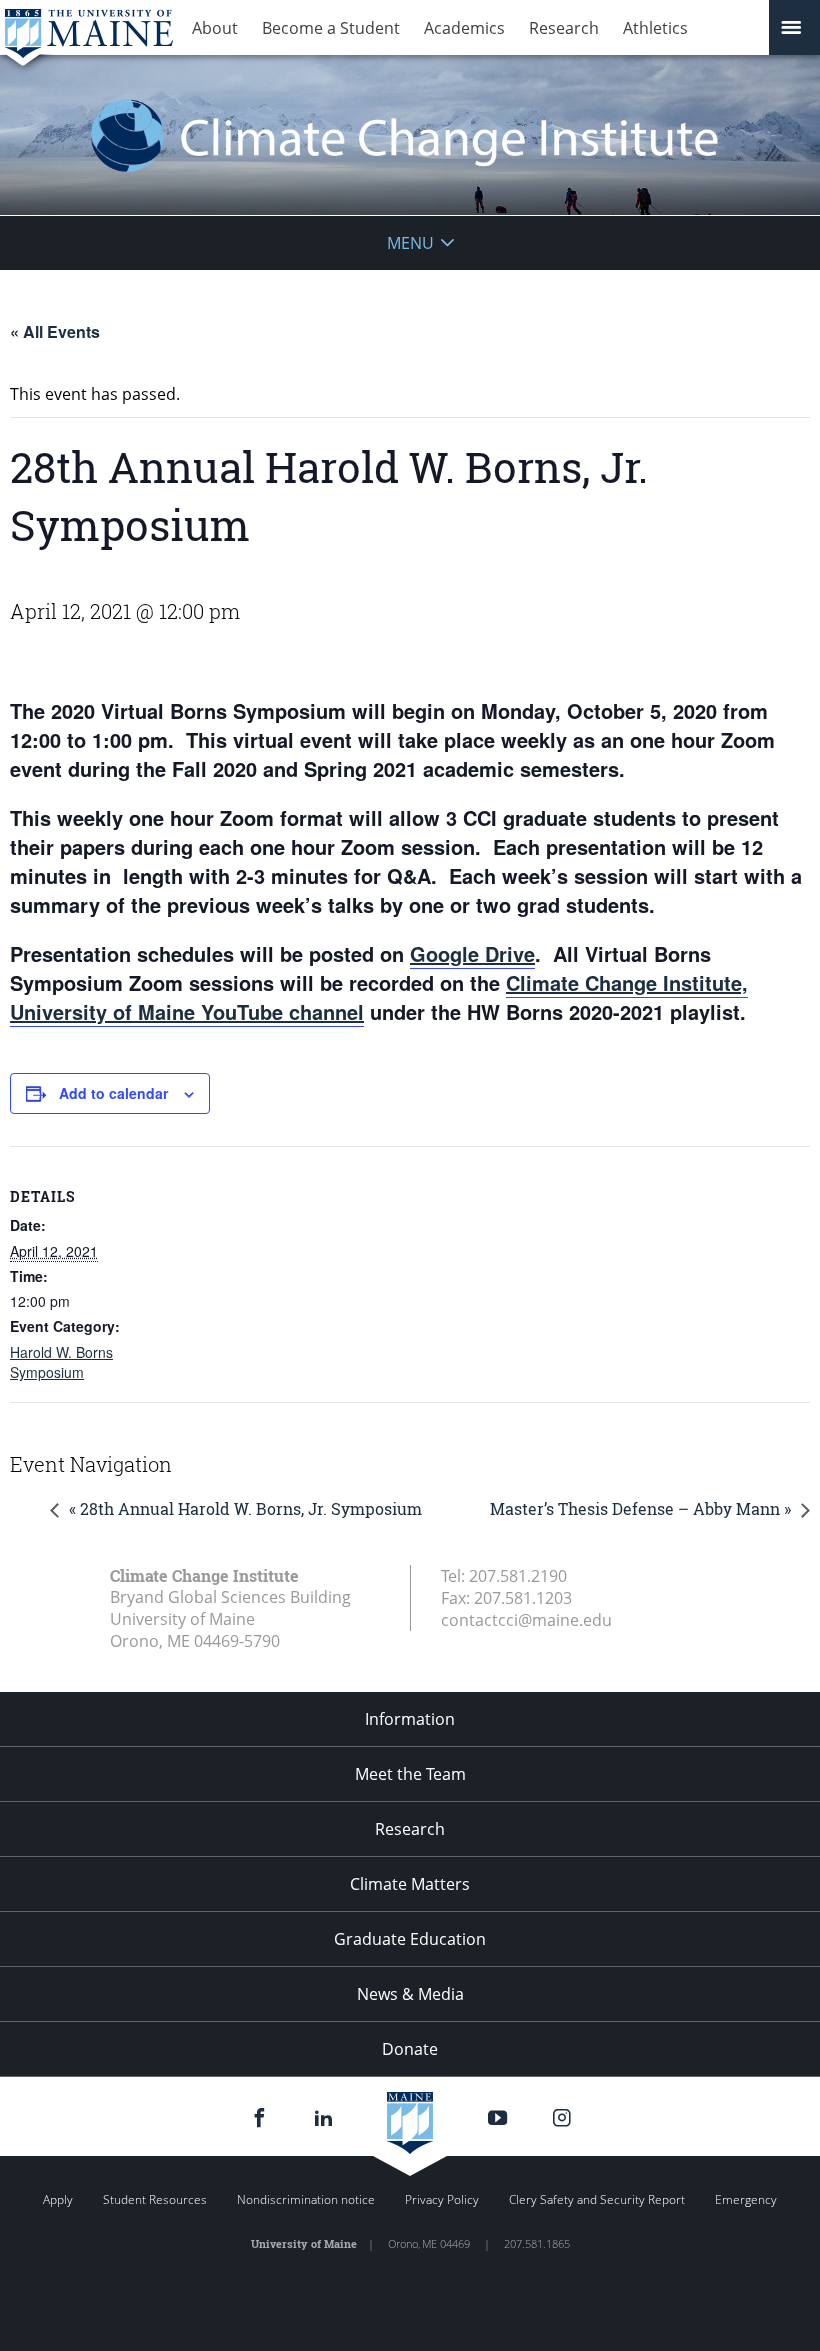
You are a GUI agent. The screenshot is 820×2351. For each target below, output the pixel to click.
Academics (464, 28)
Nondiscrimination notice (306, 2199)
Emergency (746, 2199)
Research (564, 28)
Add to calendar (113, 1093)
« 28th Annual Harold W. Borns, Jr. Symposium (245, 1508)
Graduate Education (410, 1939)
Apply (58, 2199)
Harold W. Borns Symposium (61, 1362)
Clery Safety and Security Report (597, 2199)
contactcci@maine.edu (526, 1620)
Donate (410, 2049)
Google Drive (472, 953)
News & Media (410, 1994)
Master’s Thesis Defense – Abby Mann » (640, 1508)
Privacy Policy (442, 2199)
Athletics (655, 28)
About (215, 28)
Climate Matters (410, 1884)
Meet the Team (410, 1774)
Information (410, 1719)
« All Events (55, 331)
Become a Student (331, 28)
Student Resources (155, 2199)
